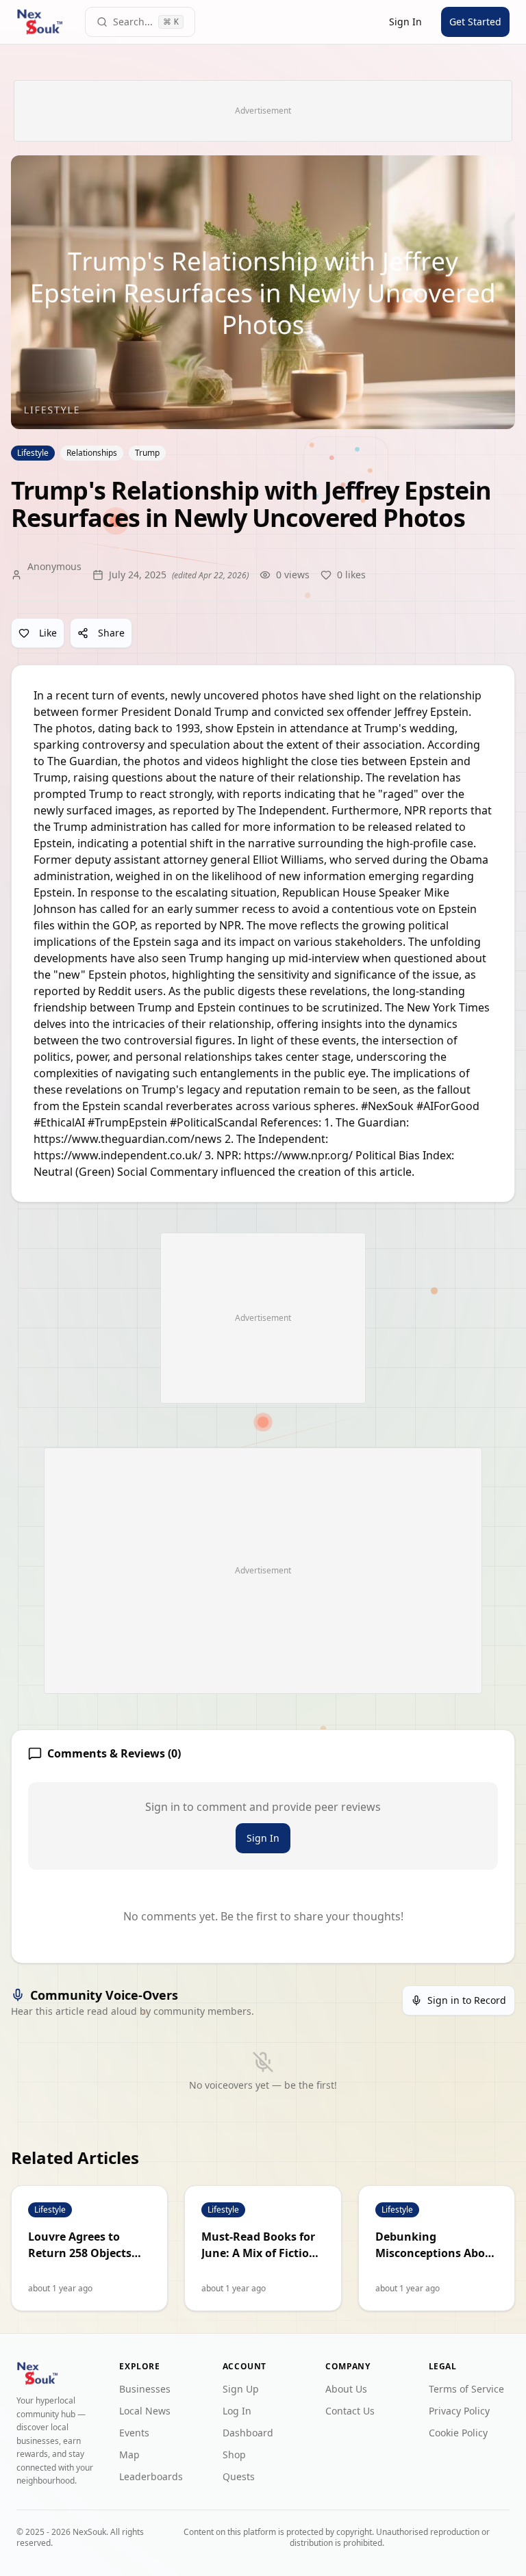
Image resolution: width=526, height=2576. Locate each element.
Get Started (475, 22)
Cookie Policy (458, 2433)
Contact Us (350, 2411)
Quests (239, 2476)
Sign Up (241, 2389)
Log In (237, 2411)
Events (134, 2433)
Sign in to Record (467, 2000)
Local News (145, 2411)
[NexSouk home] (40, 22)
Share (111, 633)
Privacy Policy (459, 2411)
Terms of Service (466, 2389)
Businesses (145, 2389)
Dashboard (248, 2433)
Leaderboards (151, 2476)
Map (129, 2455)
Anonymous (54, 566)
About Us (346, 2389)
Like (48, 633)
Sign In (405, 22)
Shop (234, 2455)
